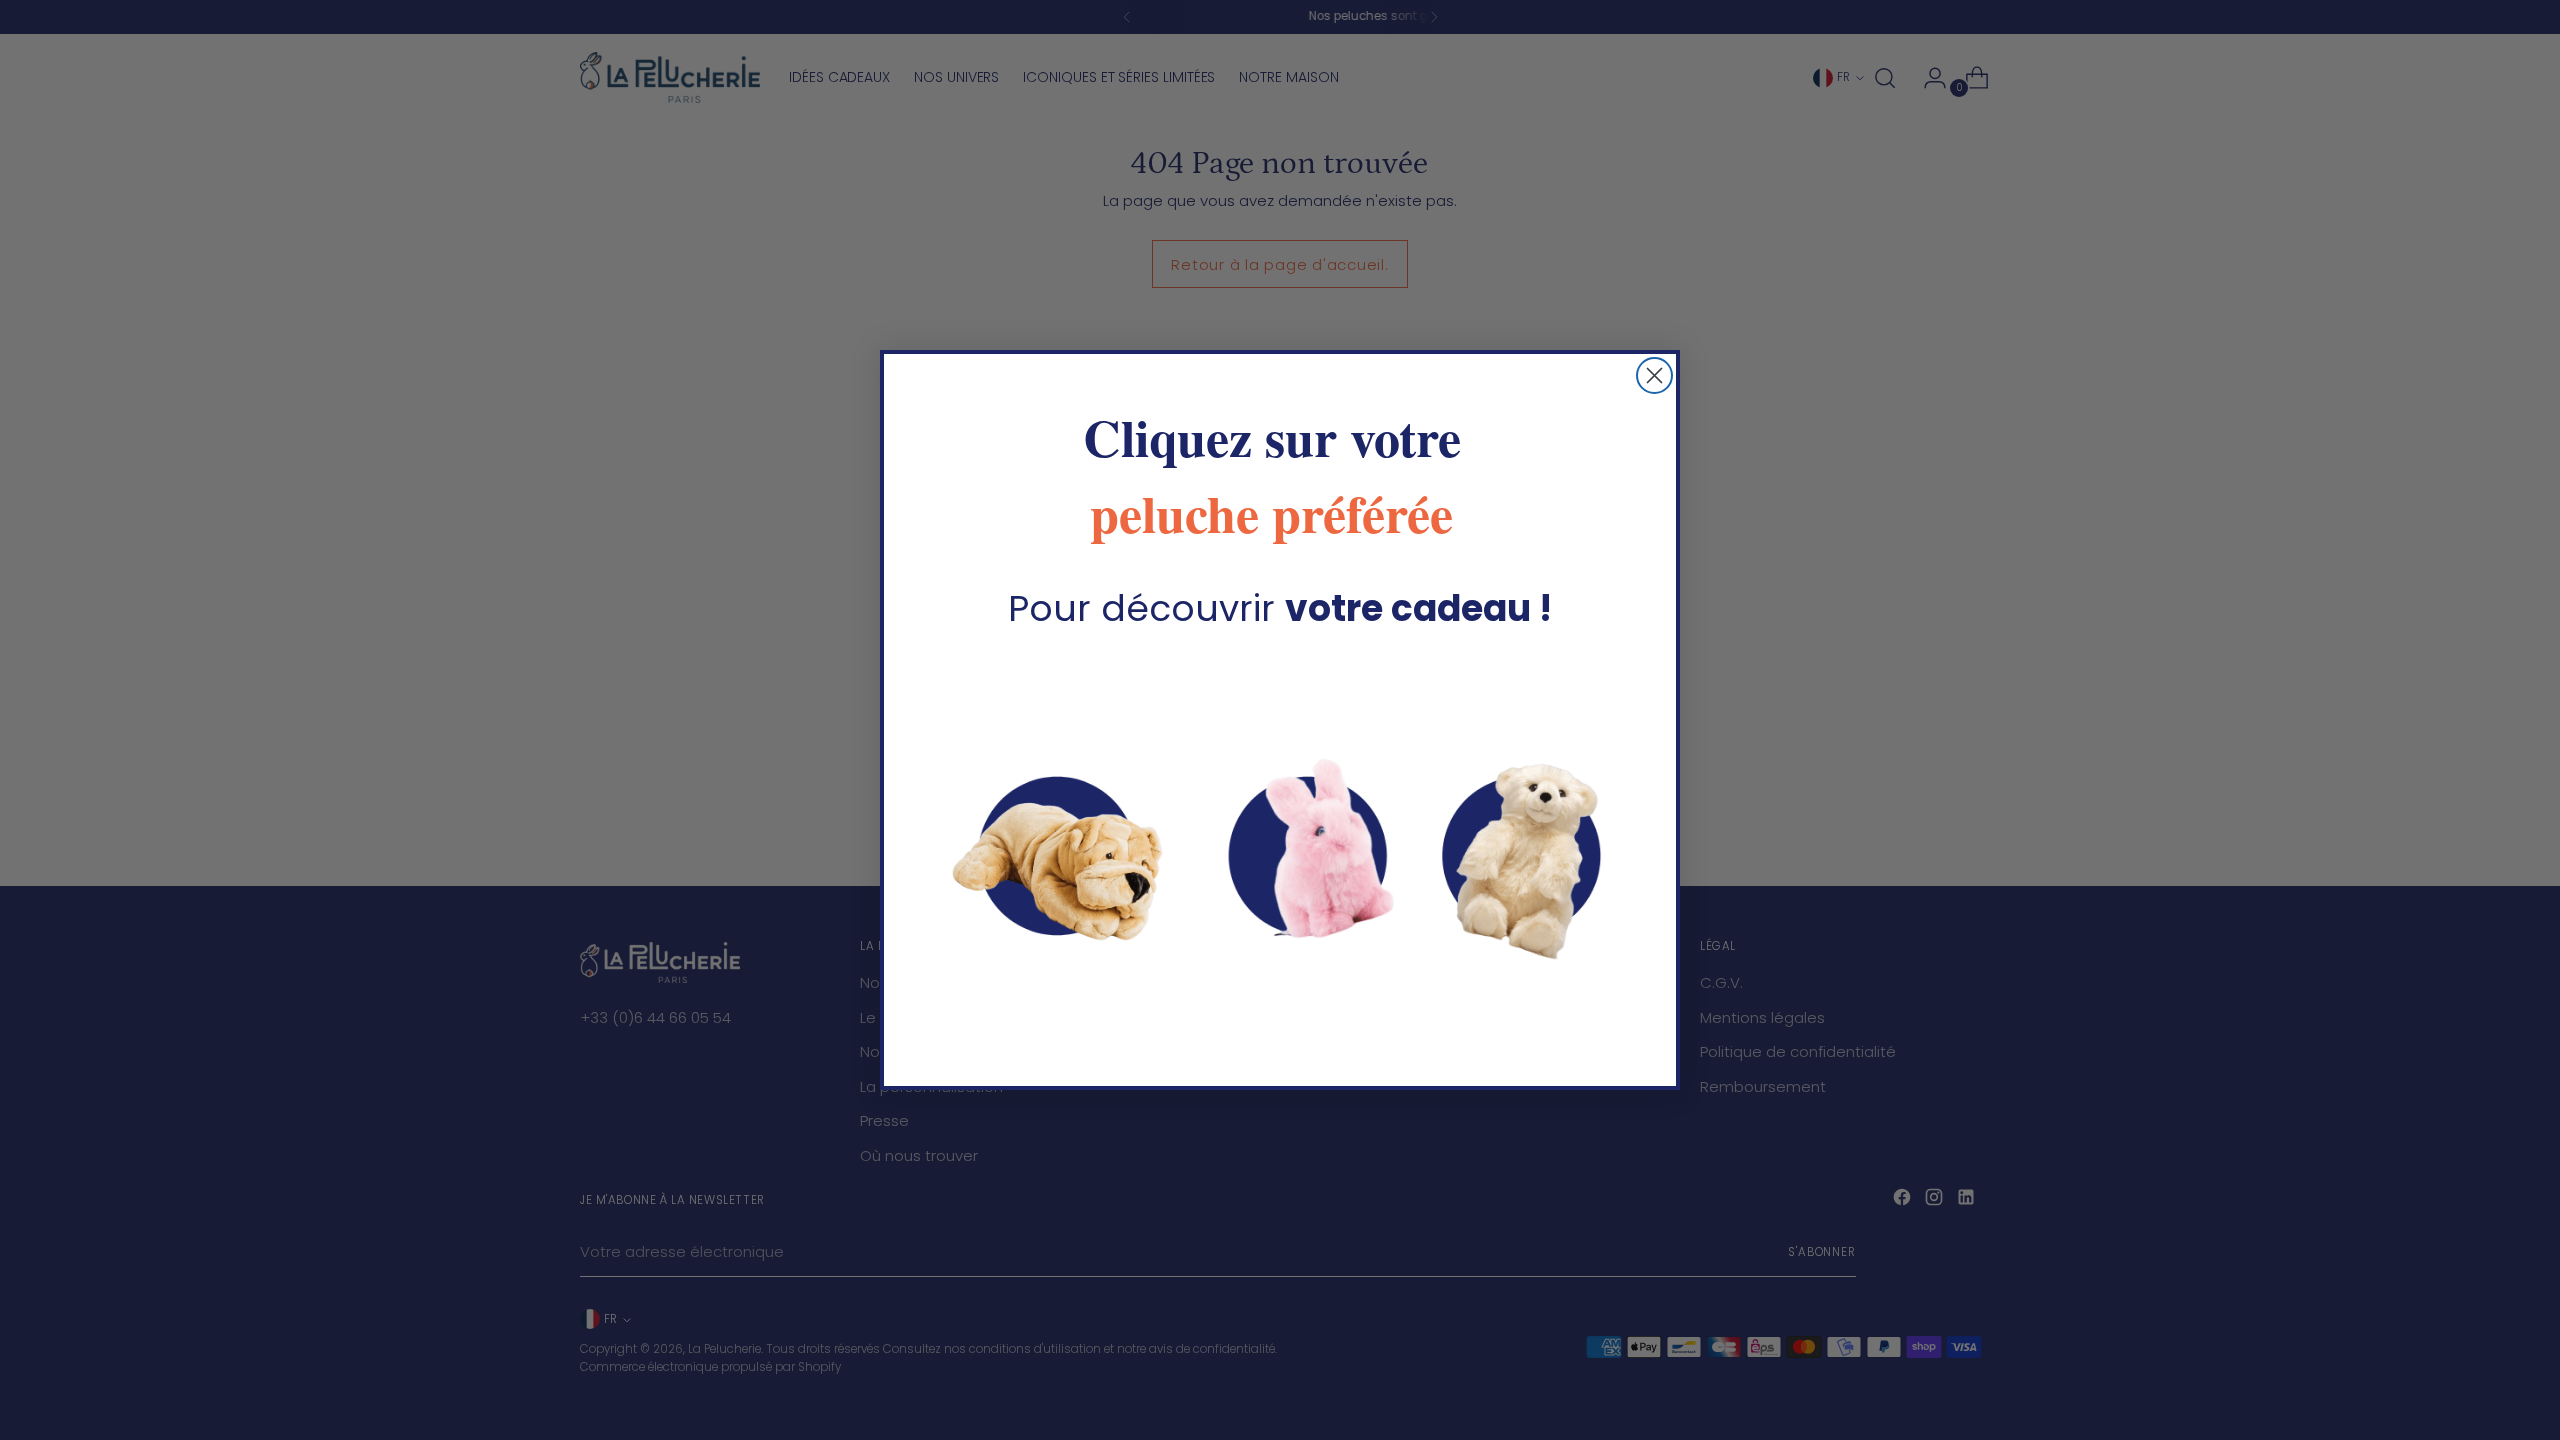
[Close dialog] (1654, 375)
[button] (1280, 848)
